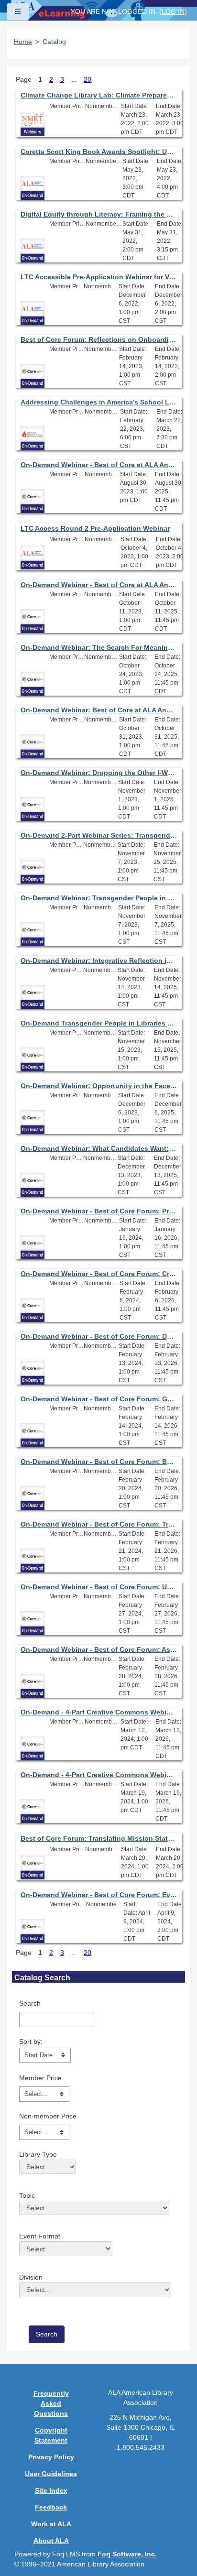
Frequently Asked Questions (51, 2403)
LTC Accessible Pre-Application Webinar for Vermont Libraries (99, 277)
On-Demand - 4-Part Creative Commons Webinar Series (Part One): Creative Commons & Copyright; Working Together (99, 1712)
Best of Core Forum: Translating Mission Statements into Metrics (99, 1838)
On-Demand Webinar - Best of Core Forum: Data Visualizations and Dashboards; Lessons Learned (99, 1336)
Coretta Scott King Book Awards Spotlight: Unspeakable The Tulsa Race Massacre (99, 152)
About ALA (51, 2541)
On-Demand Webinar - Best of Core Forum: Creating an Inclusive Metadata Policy (99, 1274)
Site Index (51, 2490)
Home (23, 42)
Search (30, 2003)
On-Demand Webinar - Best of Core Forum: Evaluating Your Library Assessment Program (99, 1895)
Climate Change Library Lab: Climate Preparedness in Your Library (99, 95)
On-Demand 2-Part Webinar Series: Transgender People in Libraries (99, 835)
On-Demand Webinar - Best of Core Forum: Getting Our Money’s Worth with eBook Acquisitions (99, 1399)
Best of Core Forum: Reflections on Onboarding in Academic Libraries (99, 339)
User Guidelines (51, 2474)
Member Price (40, 2078)
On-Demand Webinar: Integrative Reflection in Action (99, 961)
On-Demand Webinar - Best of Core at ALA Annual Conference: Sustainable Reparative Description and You (99, 585)
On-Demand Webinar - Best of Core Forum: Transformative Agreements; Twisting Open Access (99, 1524)
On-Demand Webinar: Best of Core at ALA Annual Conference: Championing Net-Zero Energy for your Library (99, 710)
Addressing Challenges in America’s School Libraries (99, 402)
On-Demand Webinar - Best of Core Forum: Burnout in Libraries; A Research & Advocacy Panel (99, 1462)
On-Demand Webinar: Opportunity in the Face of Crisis (99, 1086)
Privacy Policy (51, 2457)
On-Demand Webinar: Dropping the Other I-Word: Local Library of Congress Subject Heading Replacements (99, 773)
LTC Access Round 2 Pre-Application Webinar (95, 528)
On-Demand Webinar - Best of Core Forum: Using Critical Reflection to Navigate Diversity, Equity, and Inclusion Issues (99, 1587)
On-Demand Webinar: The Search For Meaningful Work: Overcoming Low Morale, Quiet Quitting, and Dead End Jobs (99, 647)
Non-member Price (48, 2116)
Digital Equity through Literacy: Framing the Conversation (99, 214)
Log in (173, 11)
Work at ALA (51, 2524)
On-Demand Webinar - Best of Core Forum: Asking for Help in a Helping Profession (99, 1649)
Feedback (51, 2507)
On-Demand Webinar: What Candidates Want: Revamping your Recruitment (99, 1148)
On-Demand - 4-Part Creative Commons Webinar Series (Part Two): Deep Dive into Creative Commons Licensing (99, 1775)
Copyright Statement (51, 2435)
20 (88, 79)
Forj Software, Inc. (127, 2554)
